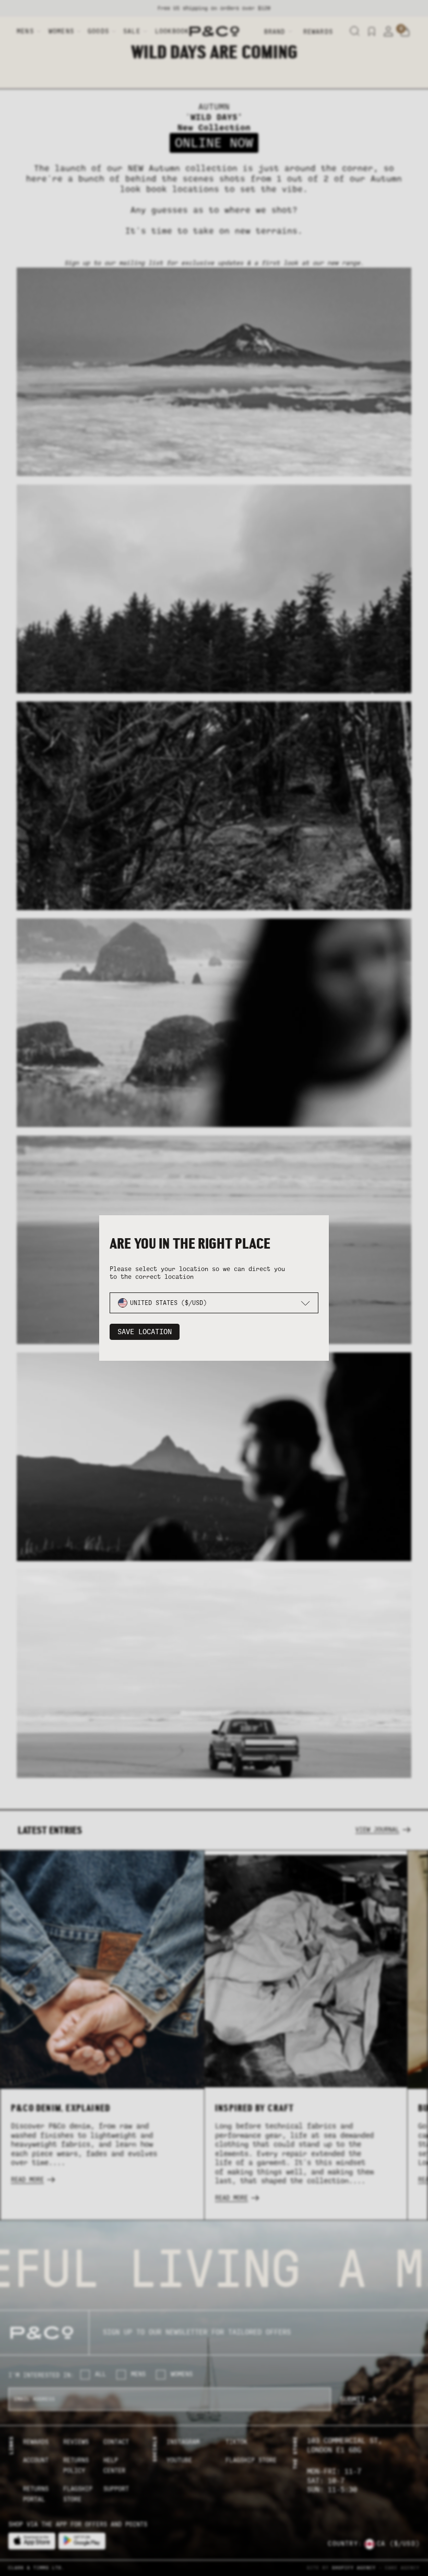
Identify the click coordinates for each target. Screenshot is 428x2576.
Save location (145, 1332)
